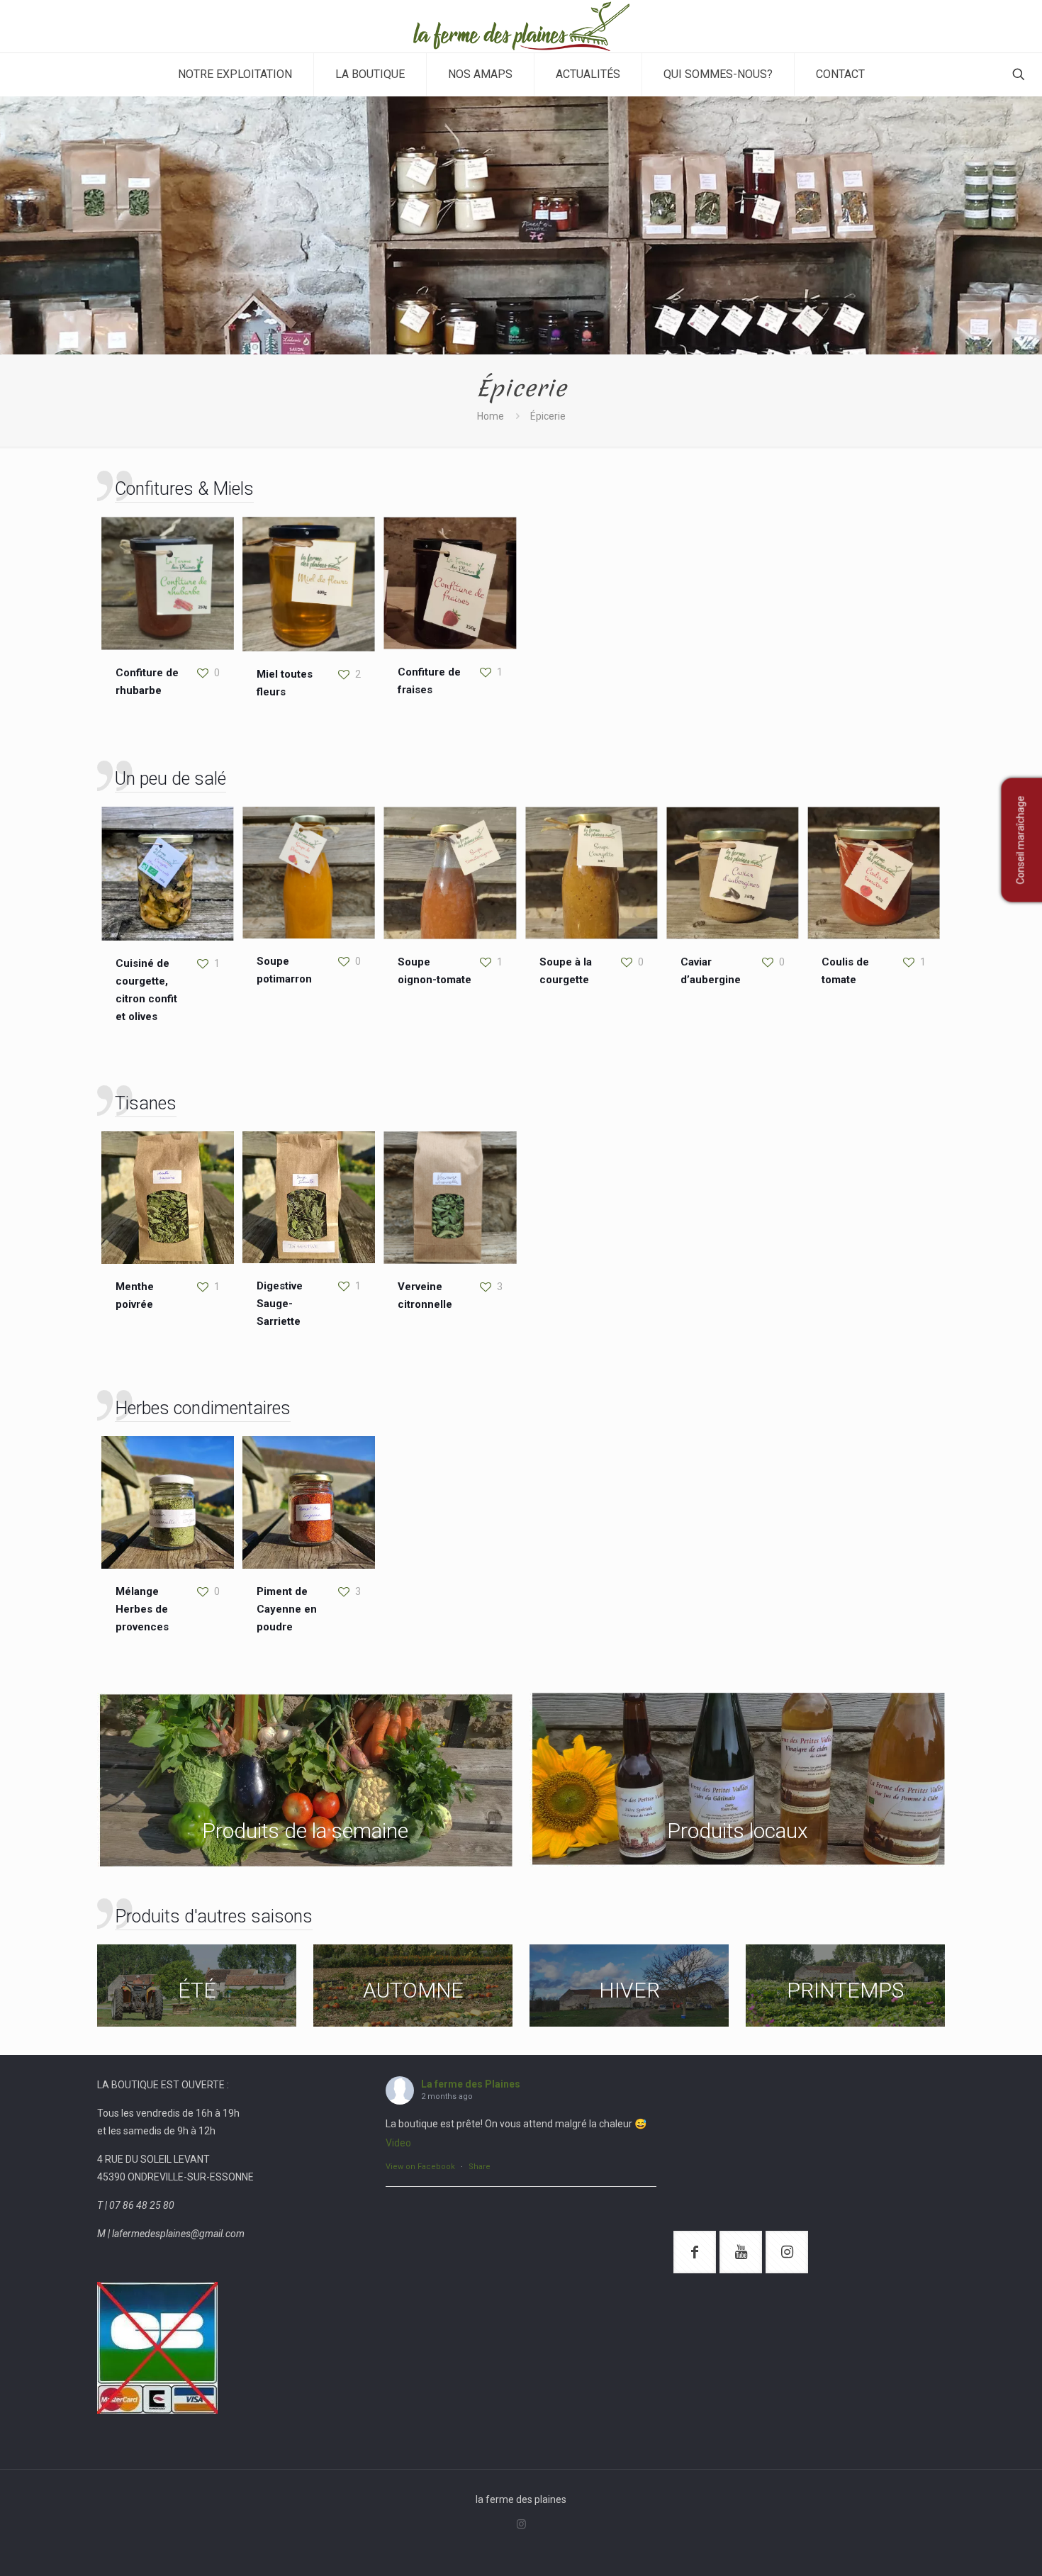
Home (491, 416)
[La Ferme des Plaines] (521, 26)
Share (480, 2167)
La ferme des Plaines (471, 2084)
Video (398, 2143)
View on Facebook (420, 2167)
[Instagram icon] (521, 2524)
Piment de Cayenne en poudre (287, 1609)
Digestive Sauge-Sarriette (280, 1304)
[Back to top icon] (974, 2547)
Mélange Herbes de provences (142, 1609)
